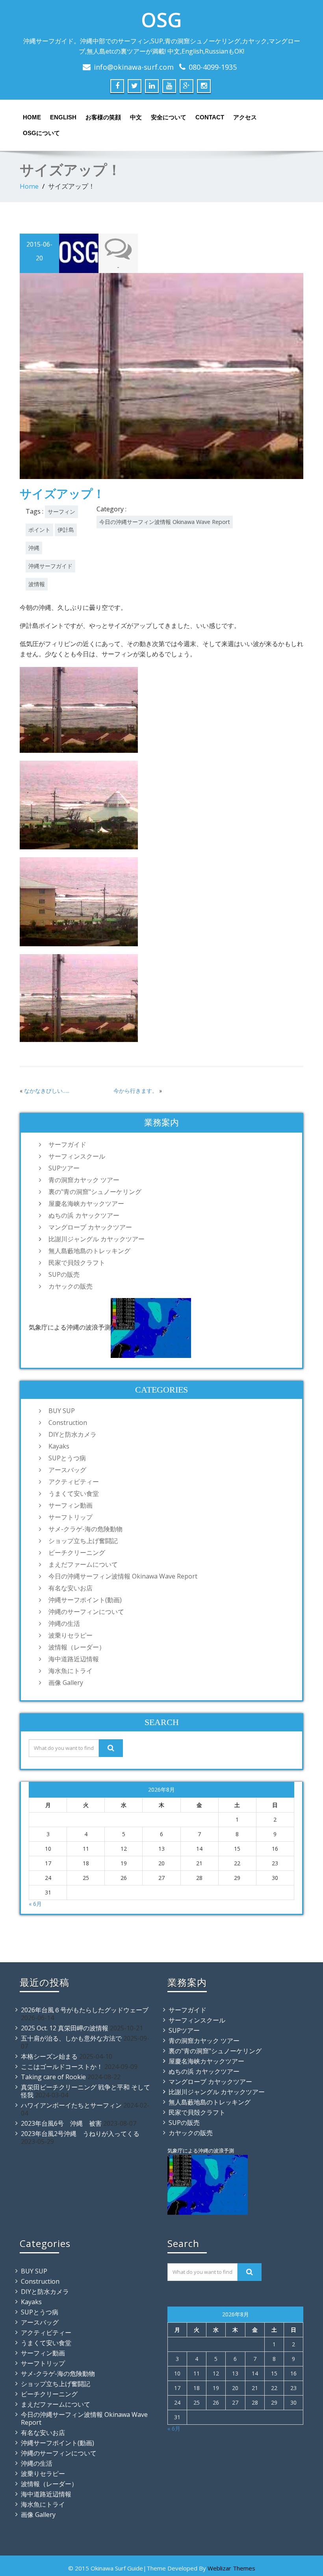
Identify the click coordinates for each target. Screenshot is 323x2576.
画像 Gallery (66, 1683)
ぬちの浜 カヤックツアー (84, 1215)
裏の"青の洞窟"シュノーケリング (95, 1192)
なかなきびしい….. (47, 1091)
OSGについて (41, 133)
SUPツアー (64, 1168)
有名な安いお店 (71, 1588)
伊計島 (66, 530)
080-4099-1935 (213, 67)
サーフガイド (67, 1144)
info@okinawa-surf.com (134, 67)
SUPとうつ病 (67, 1458)
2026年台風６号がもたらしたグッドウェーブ (85, 2010)
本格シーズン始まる (49, 2056)
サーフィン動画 (71, 1505)
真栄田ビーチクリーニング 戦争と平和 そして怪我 (85, 2091)
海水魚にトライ (71, 1671)
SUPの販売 (64, 1274)
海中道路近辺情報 (74, 1659)
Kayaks (59, 1446)
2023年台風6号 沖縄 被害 (61, 2123)
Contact (210, 117)
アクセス (245, 117)
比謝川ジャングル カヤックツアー (97, 1239)
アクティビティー (74, 1482)
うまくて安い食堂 (74, 1493)
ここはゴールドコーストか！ (62, 2067)
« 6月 (35, 1904)
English (63, 117)
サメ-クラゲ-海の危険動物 (85, 1529)
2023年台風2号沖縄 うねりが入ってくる (80, 2134)
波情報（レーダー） (77, 1647)
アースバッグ (67, 1470)
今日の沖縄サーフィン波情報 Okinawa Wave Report (165, 522)
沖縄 (34, 548)
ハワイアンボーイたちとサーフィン (71, 2105)
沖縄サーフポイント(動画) (85, 1600)
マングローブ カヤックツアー (90, 1227)
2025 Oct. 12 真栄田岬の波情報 (65, 2028)
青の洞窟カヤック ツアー (84, 1180)
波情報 (37, 584)
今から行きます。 (136, 1091)
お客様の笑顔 (103, 117)
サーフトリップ (71, 1517)
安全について (169, 117)
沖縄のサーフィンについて (86, 1612)
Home (32, 117)
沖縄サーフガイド (50, 566)
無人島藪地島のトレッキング (89, 1251)
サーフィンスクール (77, 1156)
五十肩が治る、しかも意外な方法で (71, 2038)
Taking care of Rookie (53, 2077)
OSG (161, 20)
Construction (68, 1423)
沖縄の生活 (64, 1623)
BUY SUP (62, 1411)
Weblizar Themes (231, 2568)
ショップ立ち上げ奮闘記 (83, 1541)
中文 (136, 117)
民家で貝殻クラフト (77, 1263)
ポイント (39, 530)
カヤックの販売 (71, 1286)
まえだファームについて (83, 1564)
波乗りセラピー (71, 1635)
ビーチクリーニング (77, 1553)
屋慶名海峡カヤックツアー (86, 1203)
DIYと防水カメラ (72, 1434)
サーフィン (61, 512)
